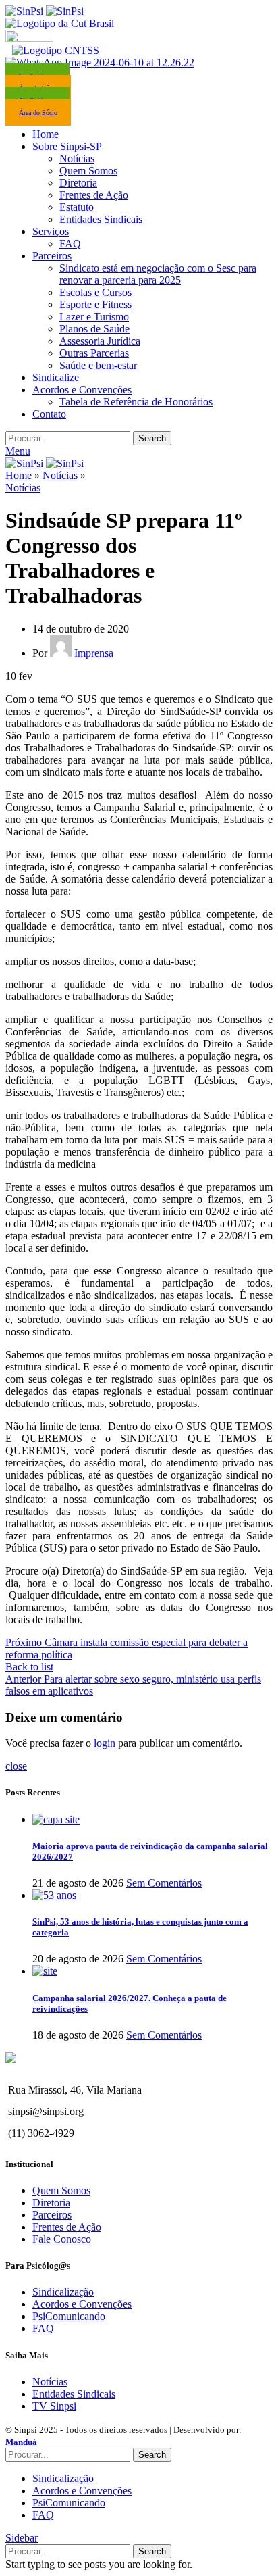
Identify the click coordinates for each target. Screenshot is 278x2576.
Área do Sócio (38, 113)
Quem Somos (88, 171)
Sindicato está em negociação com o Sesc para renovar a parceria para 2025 (158, 274)
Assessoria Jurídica (100, 341)
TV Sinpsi (54, 2406)
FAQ (70, 244)
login (105, 1743)
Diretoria (78, 183)
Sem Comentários (164, 1883)
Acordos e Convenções (82, 2304)
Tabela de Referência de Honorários (136, 402)
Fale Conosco (62, 2239)
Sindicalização (63, 2292)
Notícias (77, 158)
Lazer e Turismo (94, 317)
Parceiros (52, 2215)
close (16, 1766)
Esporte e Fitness (95, 304)
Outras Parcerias (94, 353)
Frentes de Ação (94, 195)
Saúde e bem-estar (98, 365)
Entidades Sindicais (101, 219)
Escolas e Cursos (95, 292)
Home (19, 475)
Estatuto (77, 207)
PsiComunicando (69, 2316)
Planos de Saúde (94, 329)
